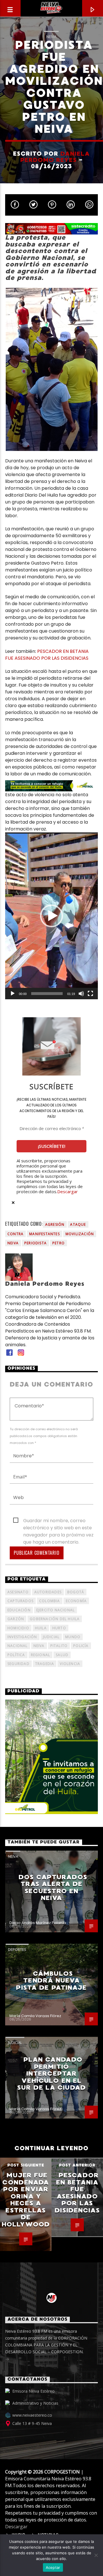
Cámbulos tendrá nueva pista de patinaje (51, 1981)
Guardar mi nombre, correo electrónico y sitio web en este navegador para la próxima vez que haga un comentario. (58, 1521)
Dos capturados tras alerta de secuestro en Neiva (53, 1888)
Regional (41, 1655)
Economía (76, 1601)
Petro (59, 1243)
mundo (73, 1637)
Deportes (17, 1949)
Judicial (15, 2043)
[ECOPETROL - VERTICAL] (51, 1757)
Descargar (68, 1191)
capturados (20, 1601)
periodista (35, 1243)
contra (15, 1234)
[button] (51, 916)
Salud (62, 1655)
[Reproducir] (13, 994)
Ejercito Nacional (56, 1610)
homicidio (18, 1628)
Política (16, 1655)
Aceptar (53, 2567)
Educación (19, 1610)
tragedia (45, 1664)
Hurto (59, 1628)
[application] (51, 916)
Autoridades (48, 1592)
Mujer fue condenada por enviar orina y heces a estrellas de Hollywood (26, 2200)
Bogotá (76, 1592)
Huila (41, 1628)
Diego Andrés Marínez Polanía (38, 1923)
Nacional (18, 1646)
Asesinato (18, 1592)
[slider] (47, 994)
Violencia (70, 1664)
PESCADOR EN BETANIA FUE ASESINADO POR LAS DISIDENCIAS (47, 655)
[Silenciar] (81, 994)
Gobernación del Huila (55, 1619)
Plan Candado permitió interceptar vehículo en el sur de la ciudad (51, 2074)
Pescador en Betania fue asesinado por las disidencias (77, 2193)
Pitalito (59, 1646)
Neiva (51, 37)
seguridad (18, 1664)
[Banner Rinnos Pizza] (51, 229)
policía (81, 1646)
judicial (51, 1637)
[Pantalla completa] (90, 994)
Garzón (16, 1619)
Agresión (55, 1224)
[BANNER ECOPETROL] (51, 786)
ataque (78, 1224)
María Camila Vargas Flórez (35, 2016)
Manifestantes (44, 1234)
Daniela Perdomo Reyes (55, 157)
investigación (22, 1637)
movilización (80, 1234)
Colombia (50, 1601)
